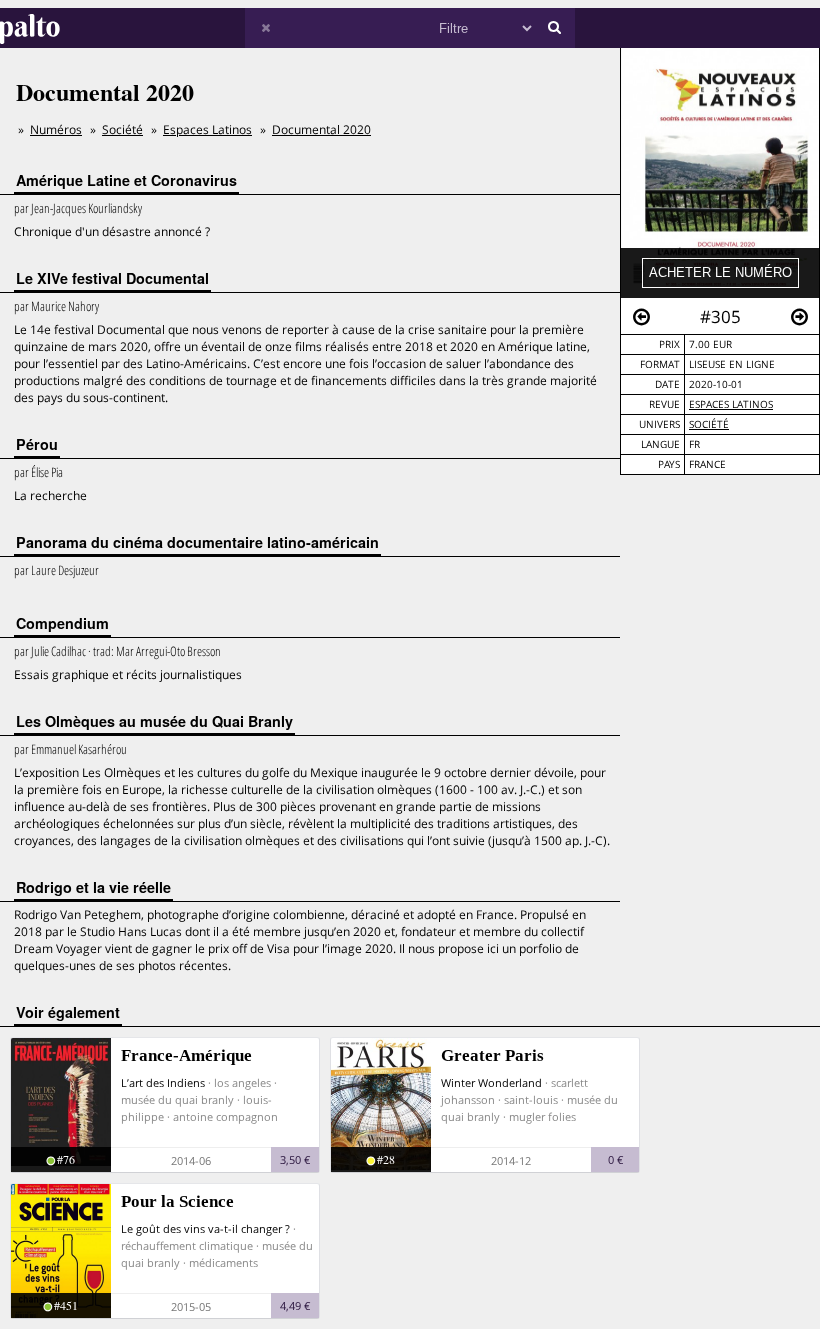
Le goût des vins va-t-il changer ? (205, 1228)
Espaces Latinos (731, 404)
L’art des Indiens (163, 1082)
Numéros (56, 129)
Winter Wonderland (491, 1082)
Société (709, 424)
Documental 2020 (321, 129)
